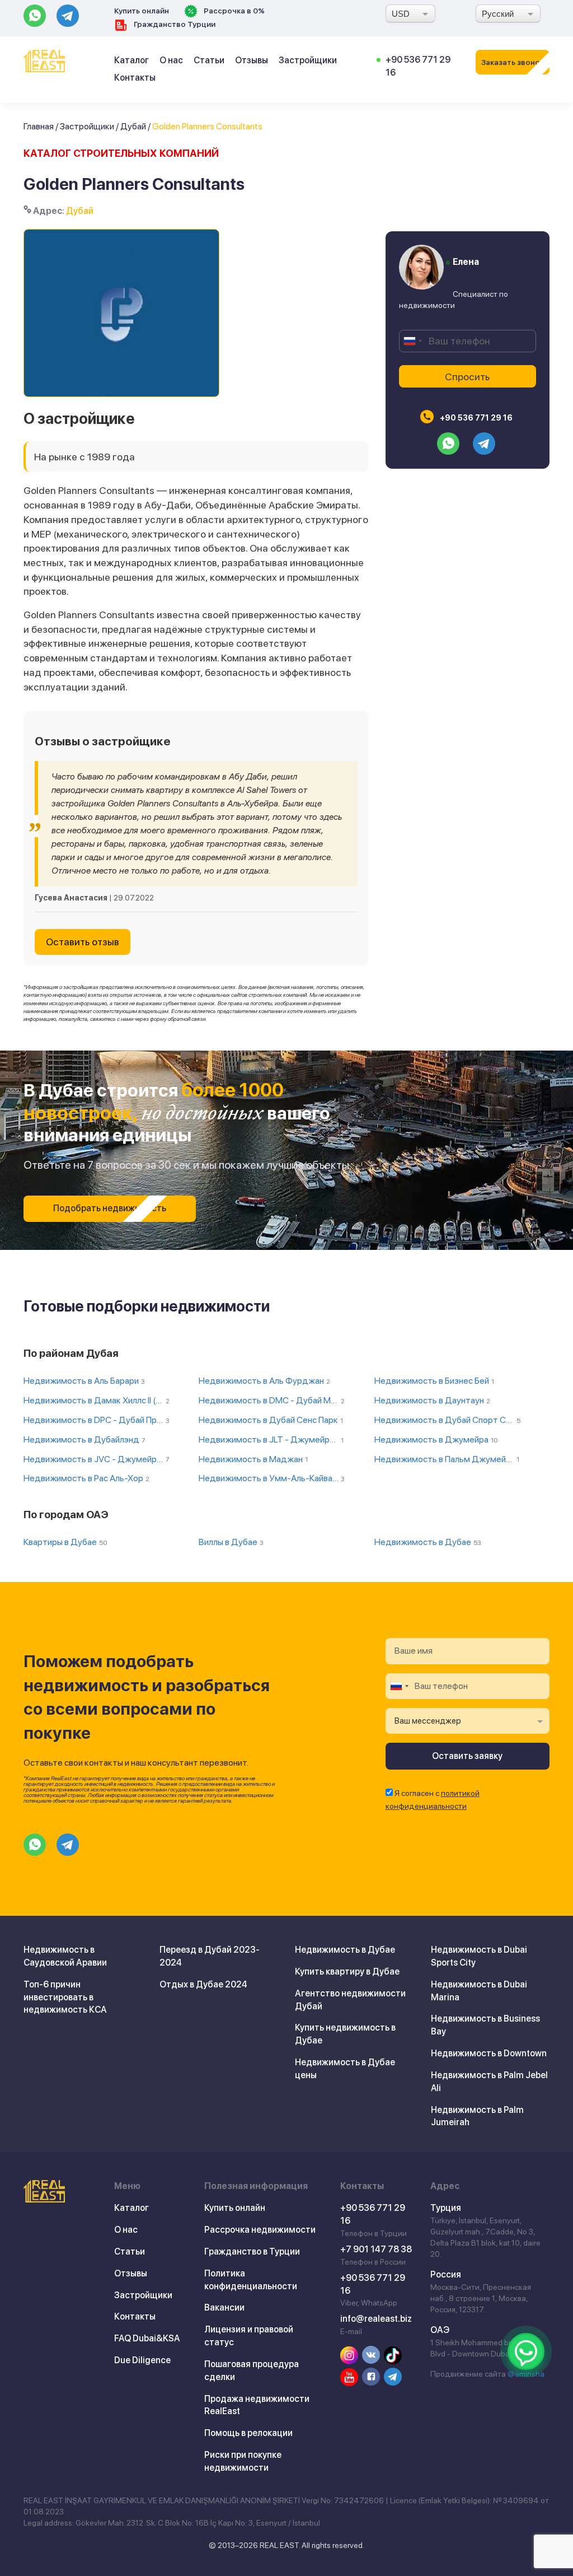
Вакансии (224, 2307)
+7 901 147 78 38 (376, 2249)
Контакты (135, 78)
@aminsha (526, 2374)
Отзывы (252, 60)
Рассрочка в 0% (233, 11)
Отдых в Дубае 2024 (203, 1984)
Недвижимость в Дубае (345, 1950)
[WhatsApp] (526, 2351)
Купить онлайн (142, 11)
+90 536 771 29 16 (475, 418)
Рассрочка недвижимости (260, 2230)
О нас (171, 60)
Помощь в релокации (248, 2433)
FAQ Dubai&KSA (147, 2338)
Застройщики (308, 60)
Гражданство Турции (174, 24)
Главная (39, 126)
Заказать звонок (513, 62)
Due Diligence (142, 2360)
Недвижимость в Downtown (489, 2053)
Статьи (209, 60)
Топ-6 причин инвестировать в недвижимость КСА (65, 1997)
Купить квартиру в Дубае (347, 1971)
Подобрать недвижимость (110, 1208)
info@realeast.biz (376, 2319)
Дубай (133, 126)
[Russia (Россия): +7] (412, 341)
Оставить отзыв (83, 942)
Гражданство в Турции (252, 2251)
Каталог (131, 60)
